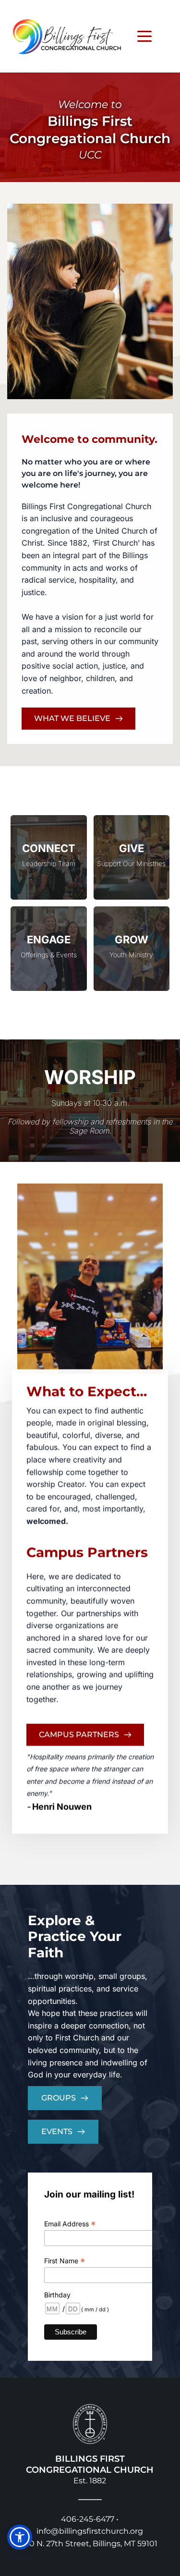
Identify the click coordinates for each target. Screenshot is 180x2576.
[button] (144, 36)
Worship (90, 1077)
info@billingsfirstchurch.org (90, 2531)
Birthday (57, 2295)
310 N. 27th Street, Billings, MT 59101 (90, 2544)
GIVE (132, 848)
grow (132, 940)
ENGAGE (49, 940)
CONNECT (49, 848)
